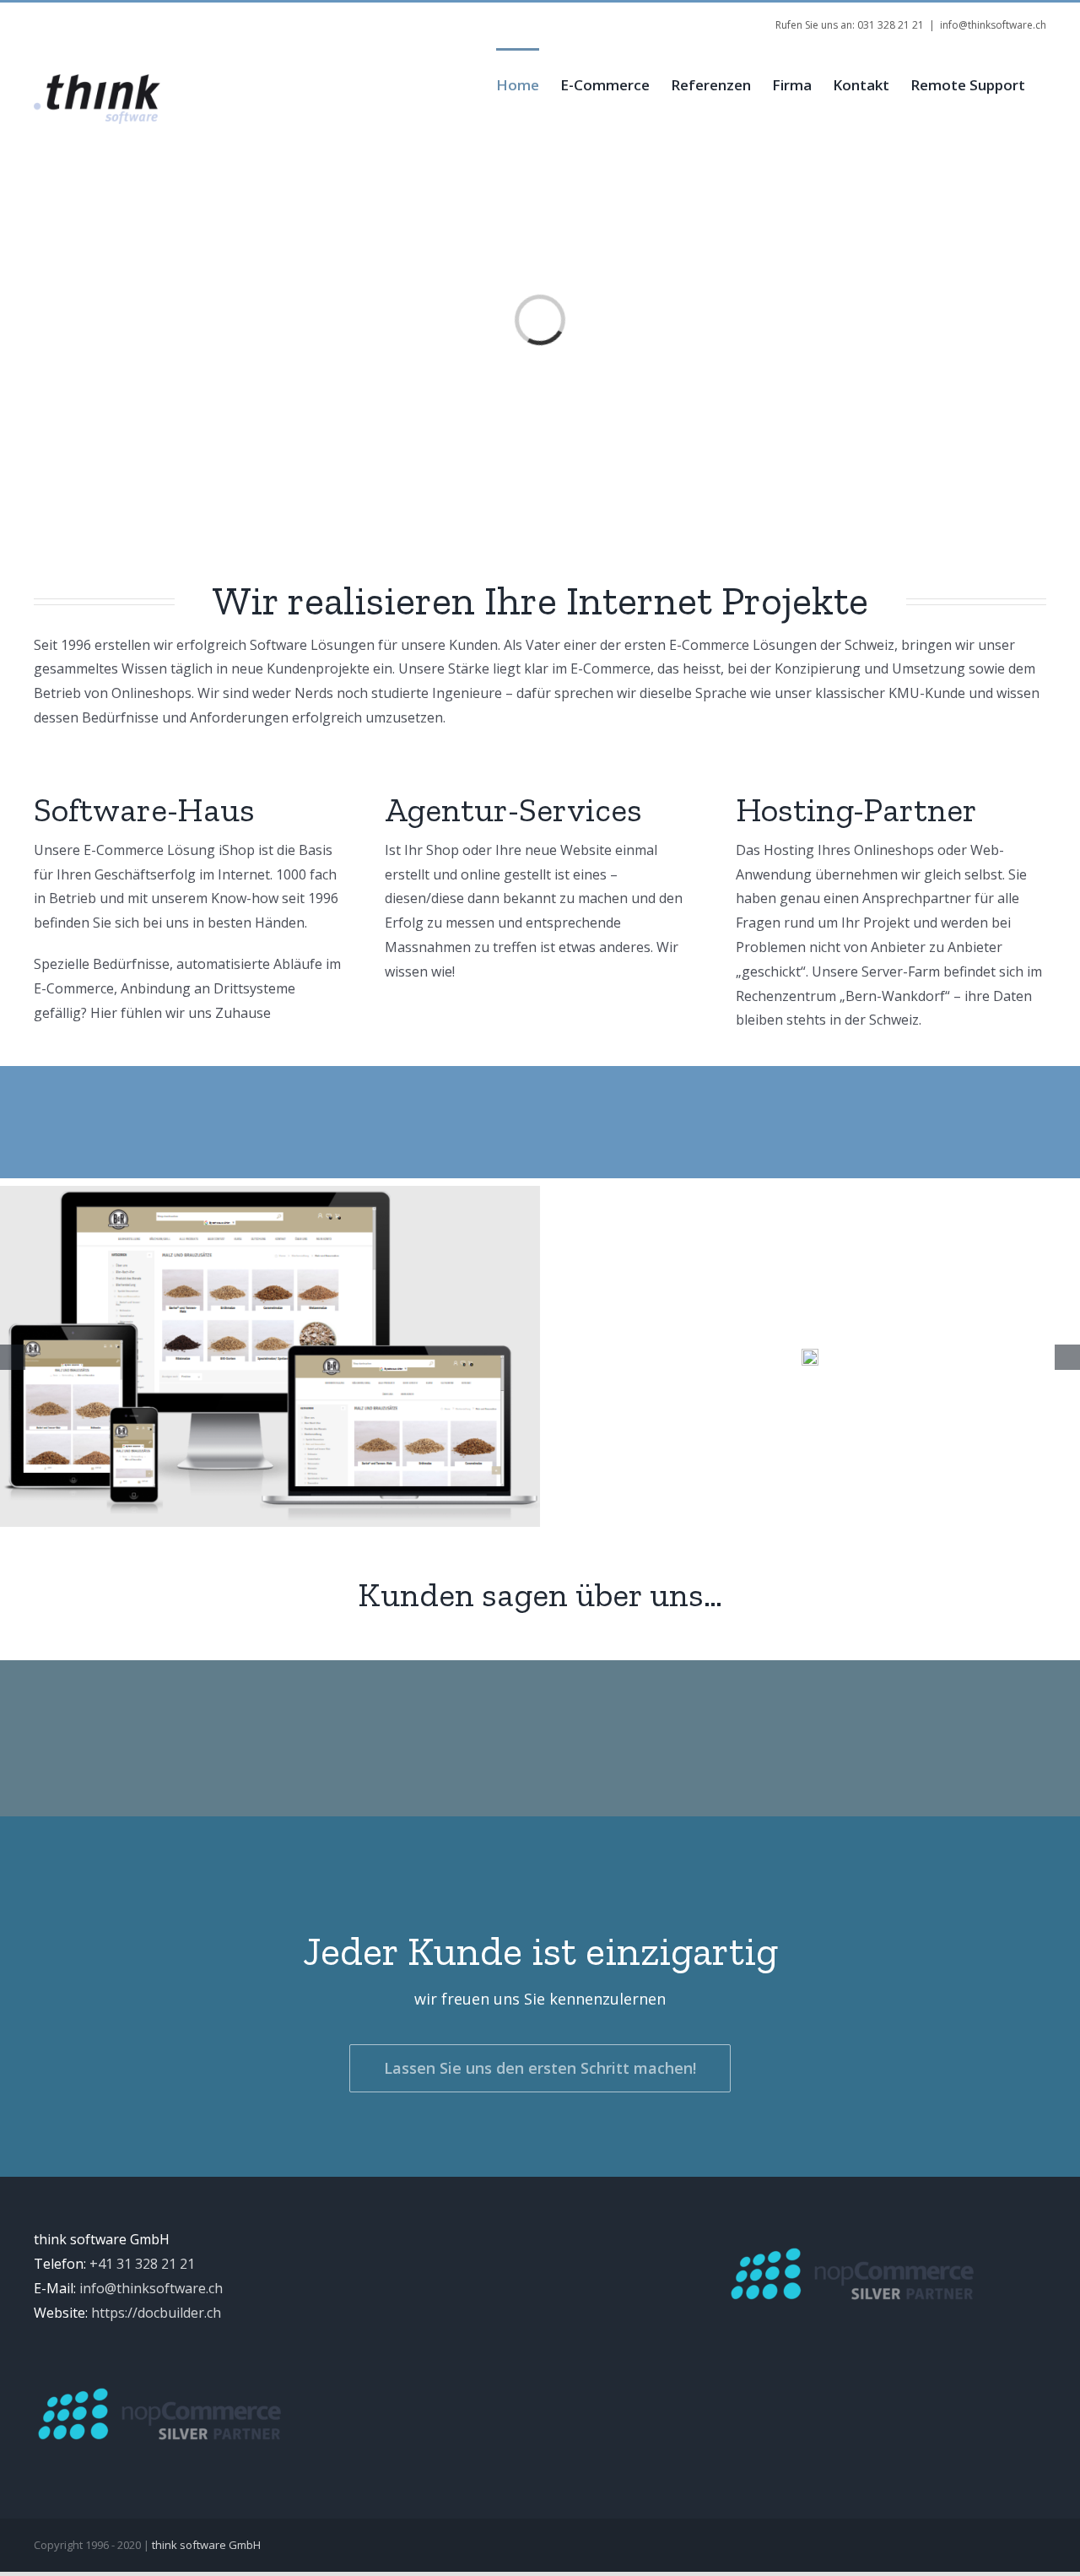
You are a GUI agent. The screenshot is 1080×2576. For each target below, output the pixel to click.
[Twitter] (229, 19)
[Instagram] (256, 19)
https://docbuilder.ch (156, 2313)
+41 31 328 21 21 (142, 2264)
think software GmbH (206, 2545)
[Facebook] (202, 19)
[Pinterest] (283, 19)
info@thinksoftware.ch (993, 25)
